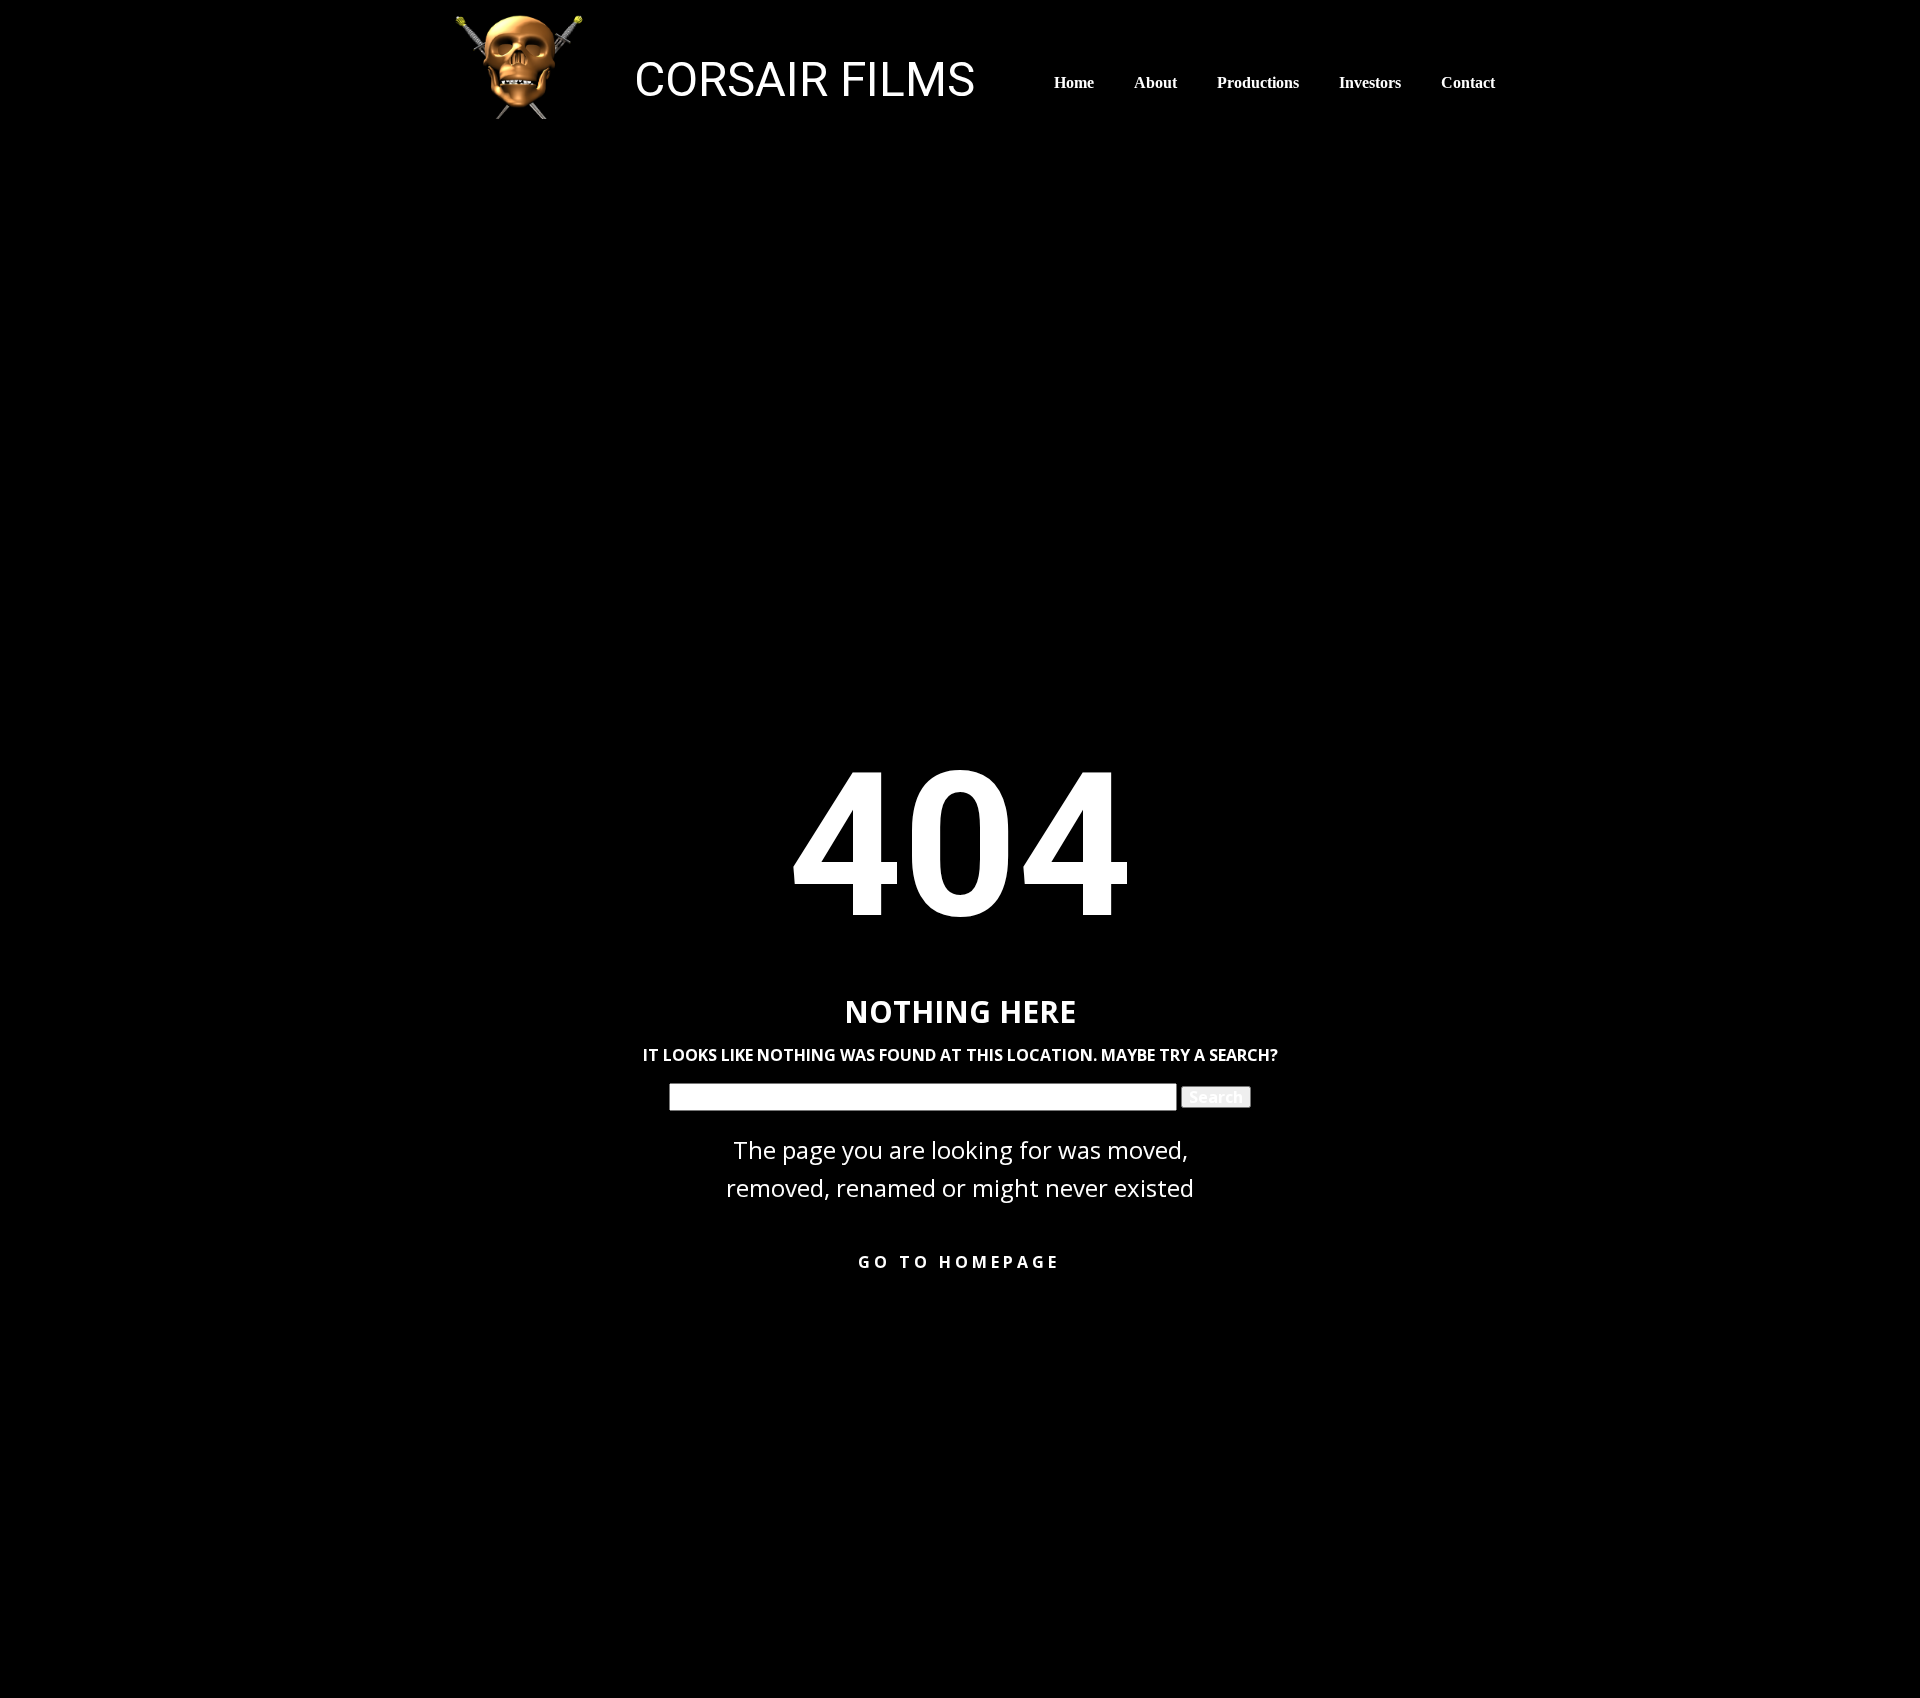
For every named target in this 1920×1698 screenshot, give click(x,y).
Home (1074, 82)
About (1155, 82)
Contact (1468, 82)
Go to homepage (959, 1262)
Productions (1258, 82)
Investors (1370, 82)
